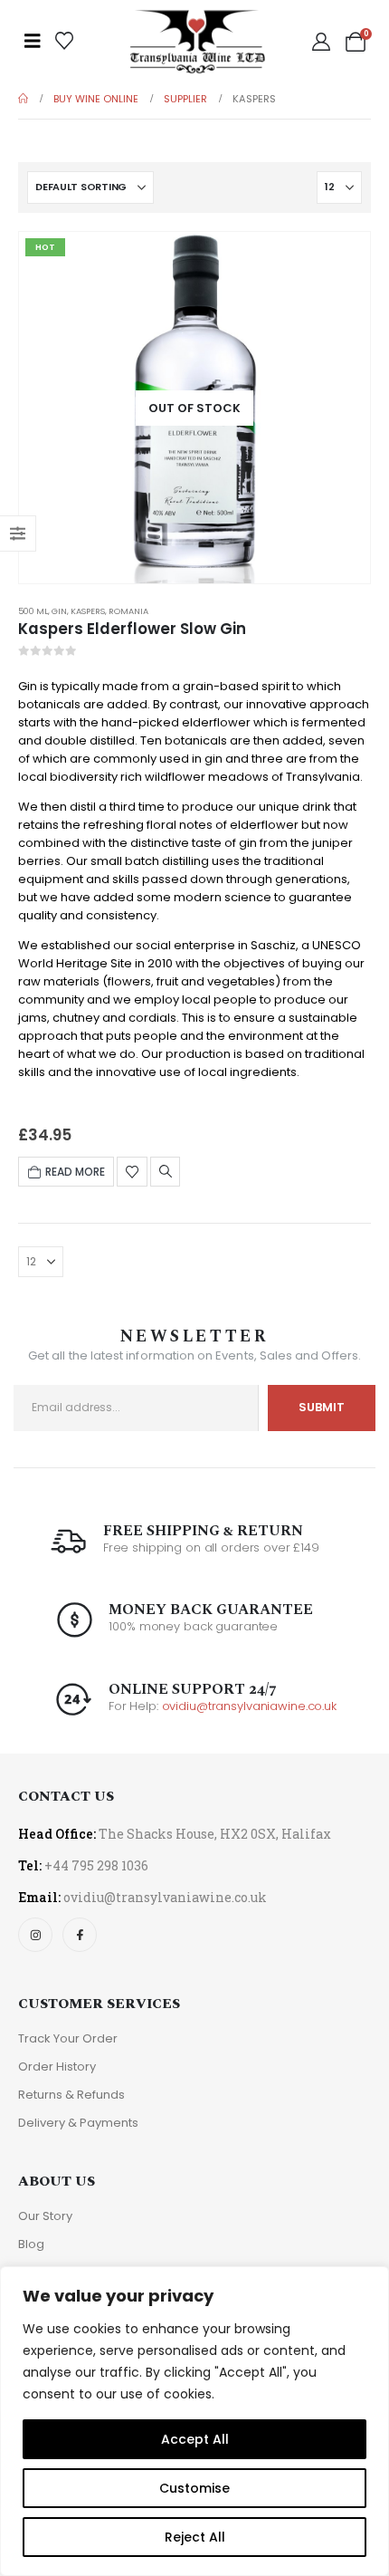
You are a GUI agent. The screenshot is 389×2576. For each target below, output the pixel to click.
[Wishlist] (64, 41)
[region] (194, 2421)
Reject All (195, 2537)
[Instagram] (35, 1935)
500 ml (33, 611)
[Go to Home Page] (23, 99)
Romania (128, 611)
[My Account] (321, 42)
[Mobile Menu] (33, 41)
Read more (75, 1172)
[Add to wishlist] (132, 1172)
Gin (59, 611)
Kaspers (88, 611)
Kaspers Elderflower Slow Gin (132, 629)
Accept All (195, 2439)
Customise (194, 2488)
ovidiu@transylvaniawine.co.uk (249, 1706)
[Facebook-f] (80, 1935)
